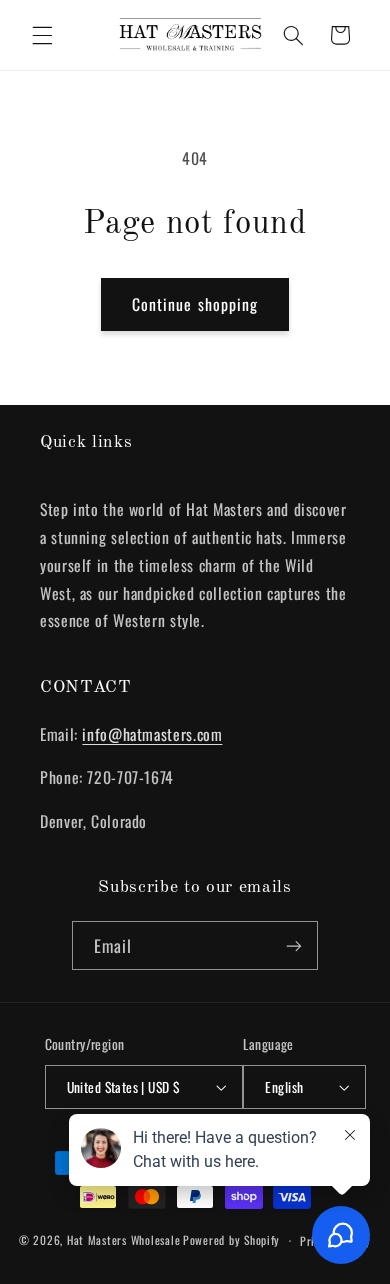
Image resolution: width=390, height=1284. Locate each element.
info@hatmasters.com (152, 734)
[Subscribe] (294, 945)
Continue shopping (195, 304)
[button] (42, 35)
